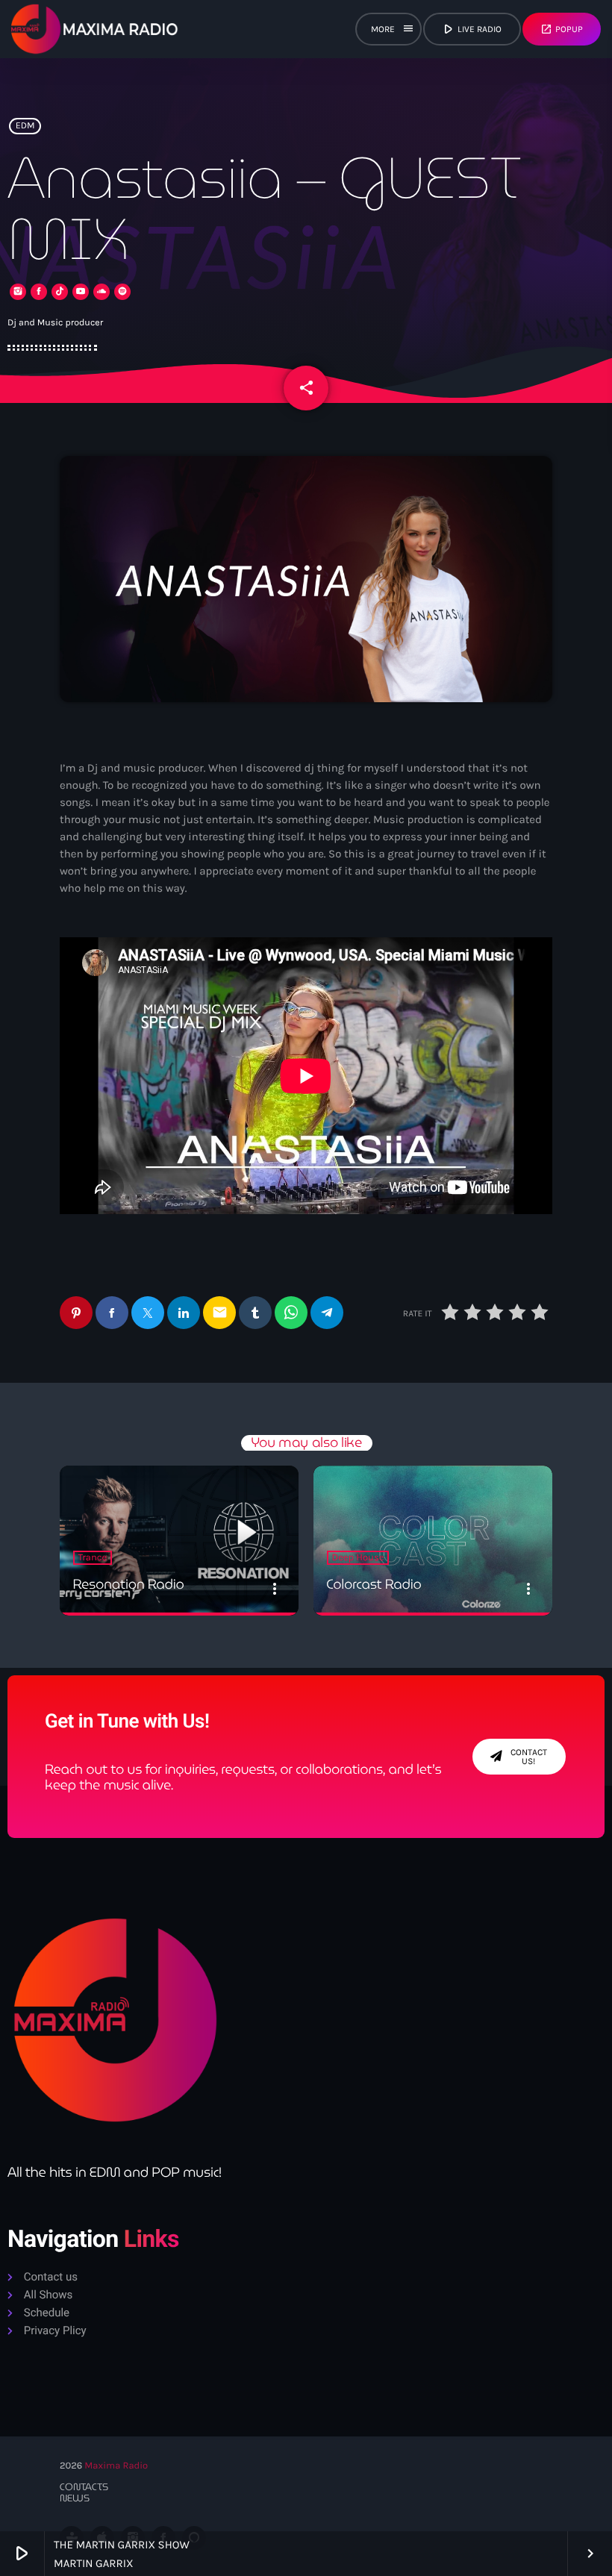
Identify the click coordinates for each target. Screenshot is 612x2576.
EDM (25, 126)
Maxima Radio (116, 2466)
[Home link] (95, 29)
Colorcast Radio (374, 1585)
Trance (93, 1558)
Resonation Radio (129, 1585)
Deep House (358, 1558)
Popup (562, 29)
